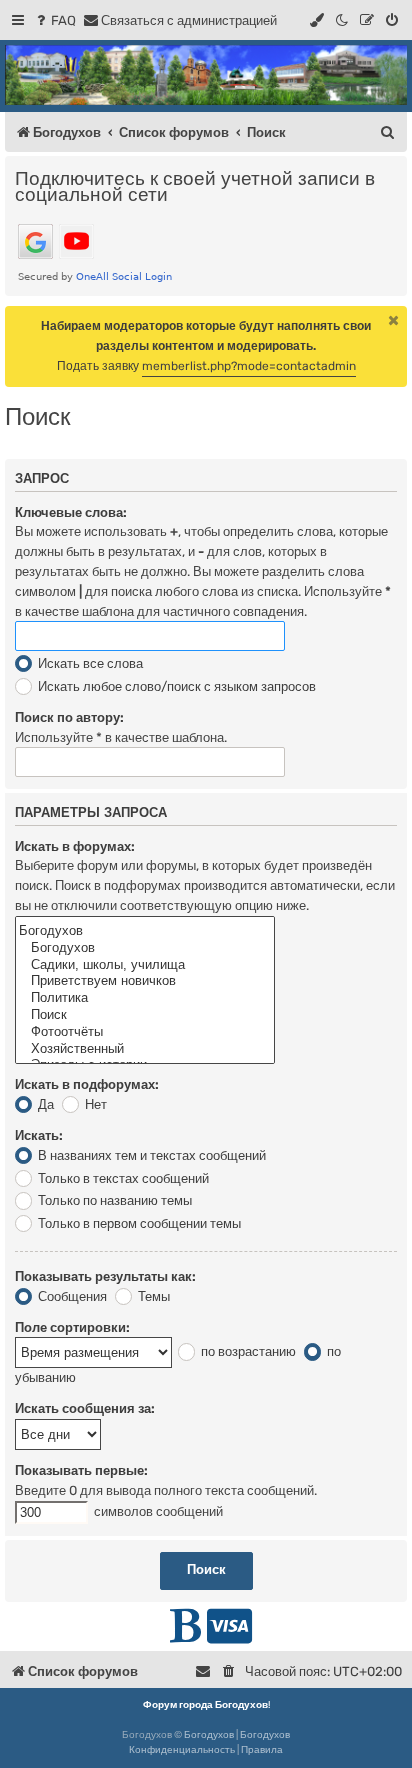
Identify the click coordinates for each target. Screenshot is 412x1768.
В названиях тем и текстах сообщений (150, 1155)
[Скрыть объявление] (394, 320)
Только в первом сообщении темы (138, 1223)
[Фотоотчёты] (145, 1032)
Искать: (39, 1135)
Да (44, 1104)
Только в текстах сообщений (122, 1178)
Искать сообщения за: (85, 1408)
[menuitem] (54, 20)
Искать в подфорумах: (87, 1084)
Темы (152, 1296)
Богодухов (209, 1735)
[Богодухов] (206, 75)
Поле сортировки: (72, 1327)
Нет (94, 1104)
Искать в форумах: (75, 846)
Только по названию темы (113, 1200)
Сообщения (71, 1296)
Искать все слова (89, 663)
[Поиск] (145, 1015)
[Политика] (145, 998)
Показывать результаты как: (105, 1276)
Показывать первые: (81, 1470)
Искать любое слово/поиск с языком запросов (175, 686)
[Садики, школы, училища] (145, 965)
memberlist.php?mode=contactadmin (249, 366)
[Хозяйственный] (145, 1049)
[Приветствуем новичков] (145, 981)
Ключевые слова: (71, 512)
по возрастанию (247, 1351)
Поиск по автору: (69, 717)
